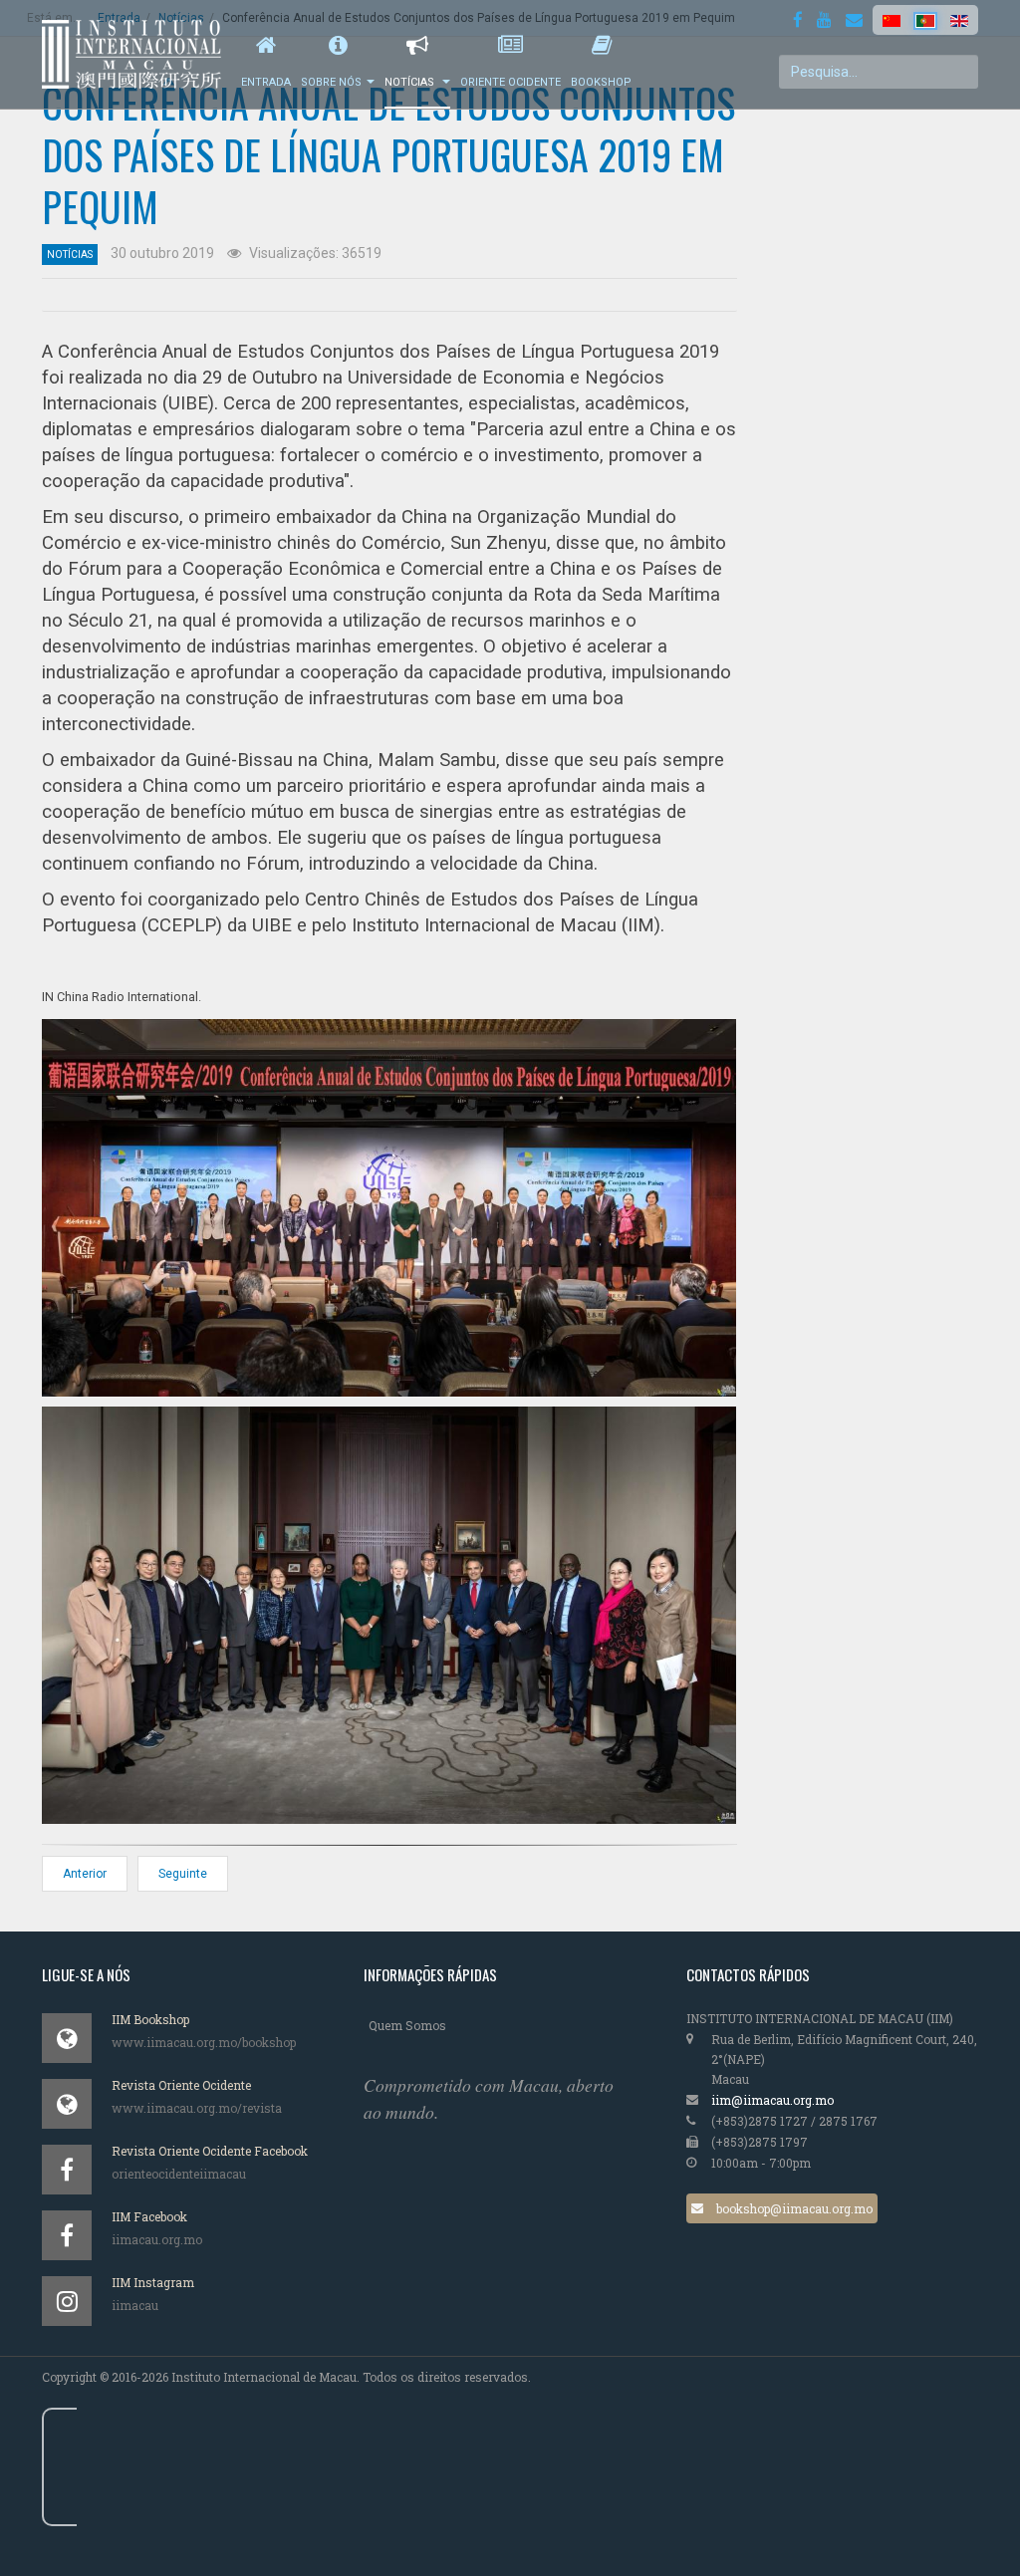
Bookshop (601, 82)
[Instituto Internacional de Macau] (141, 54)
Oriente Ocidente (510, 82)
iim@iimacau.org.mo (772, 2100)
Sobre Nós (331, 82)
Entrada (266, 82)
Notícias (411, 82)
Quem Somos (407, 2025)
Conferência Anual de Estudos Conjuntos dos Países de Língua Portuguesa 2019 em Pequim (388, 154)
